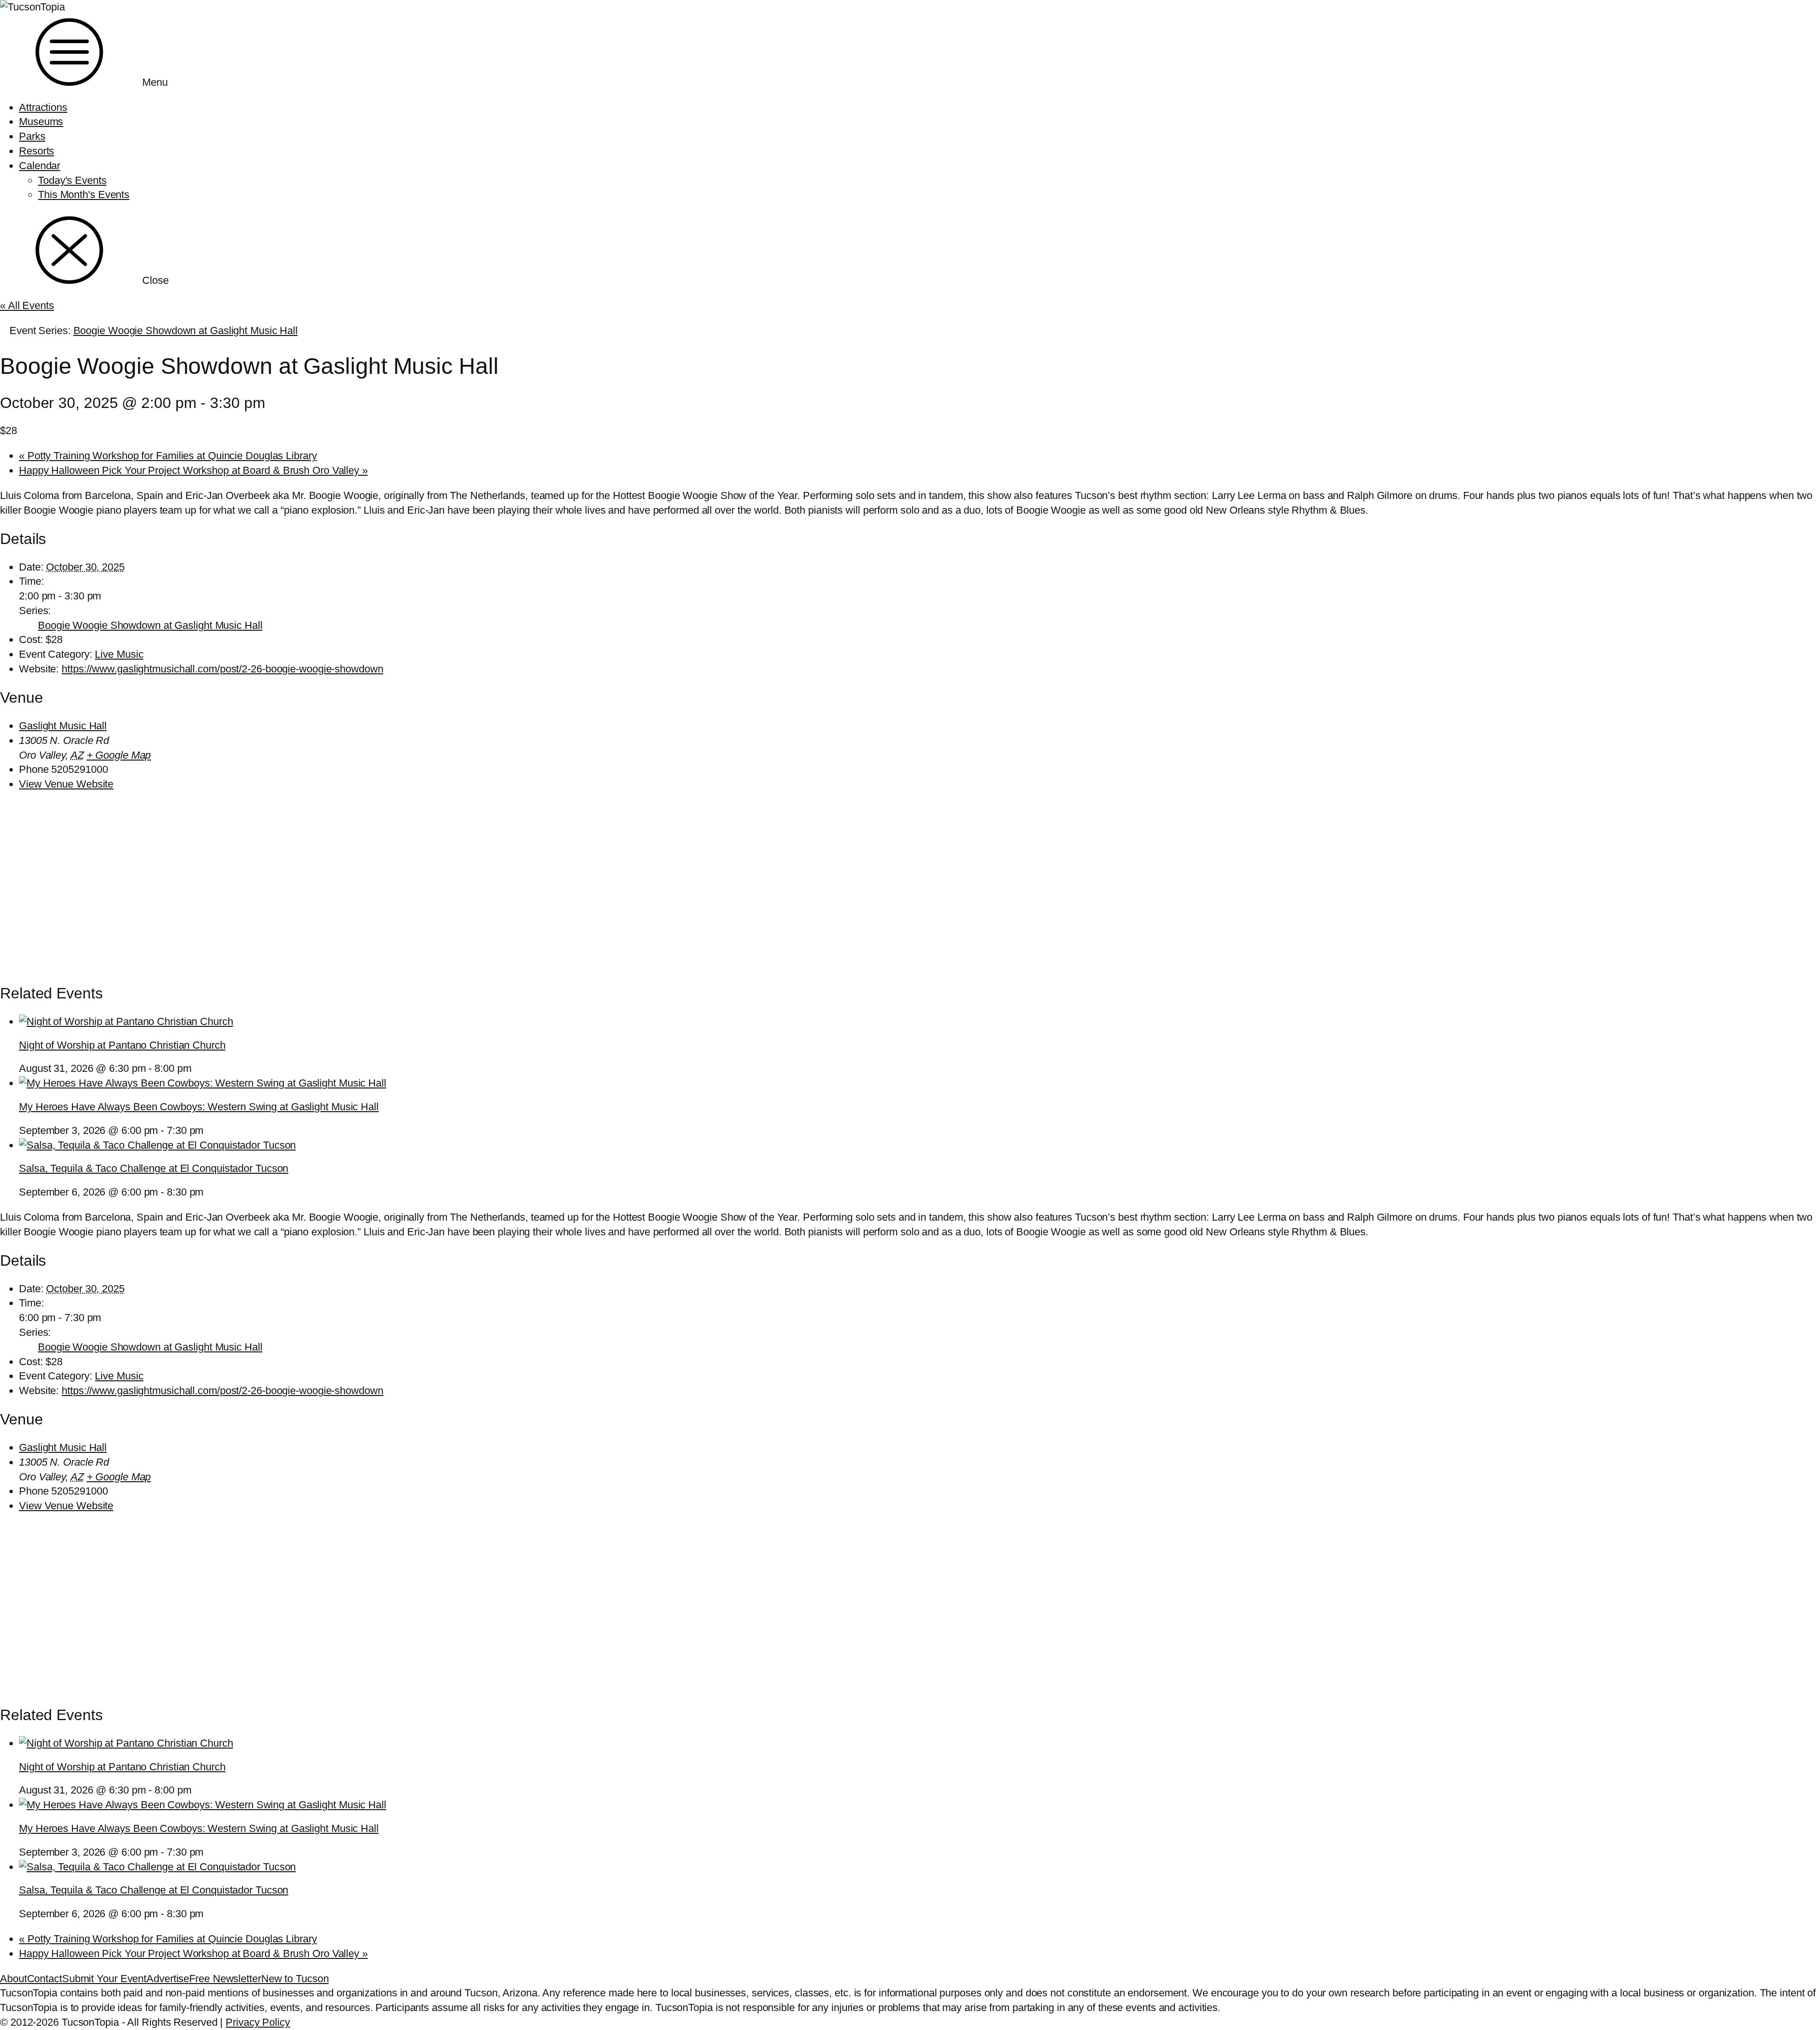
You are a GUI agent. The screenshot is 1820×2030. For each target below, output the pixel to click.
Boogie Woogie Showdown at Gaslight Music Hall (150, 625)
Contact (45, 1979)
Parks (32, 136)
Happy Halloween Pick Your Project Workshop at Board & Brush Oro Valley (193, 470)
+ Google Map (119, 755)
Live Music (119, 654)
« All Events (27, 305)
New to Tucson (295, 1979)
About (14, 1979)
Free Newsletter (225, 1979)
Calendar (40, 166)
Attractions (43, 107)
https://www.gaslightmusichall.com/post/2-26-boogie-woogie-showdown (222, 669)
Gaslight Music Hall (63, 726)
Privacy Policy (258, 2022)
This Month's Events (84, 195)
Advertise (168, 1979)
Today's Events (72, 180)
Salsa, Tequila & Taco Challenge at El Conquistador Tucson (154, 1168)
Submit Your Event (104, 1979)
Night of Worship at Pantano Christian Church (122, 1045)
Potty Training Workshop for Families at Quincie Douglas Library (168, 456)
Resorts (36, 151)
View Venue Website (66, 784)
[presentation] (126, 1021)
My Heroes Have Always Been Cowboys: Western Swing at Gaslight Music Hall (199, 1107)
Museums (41, 122)
